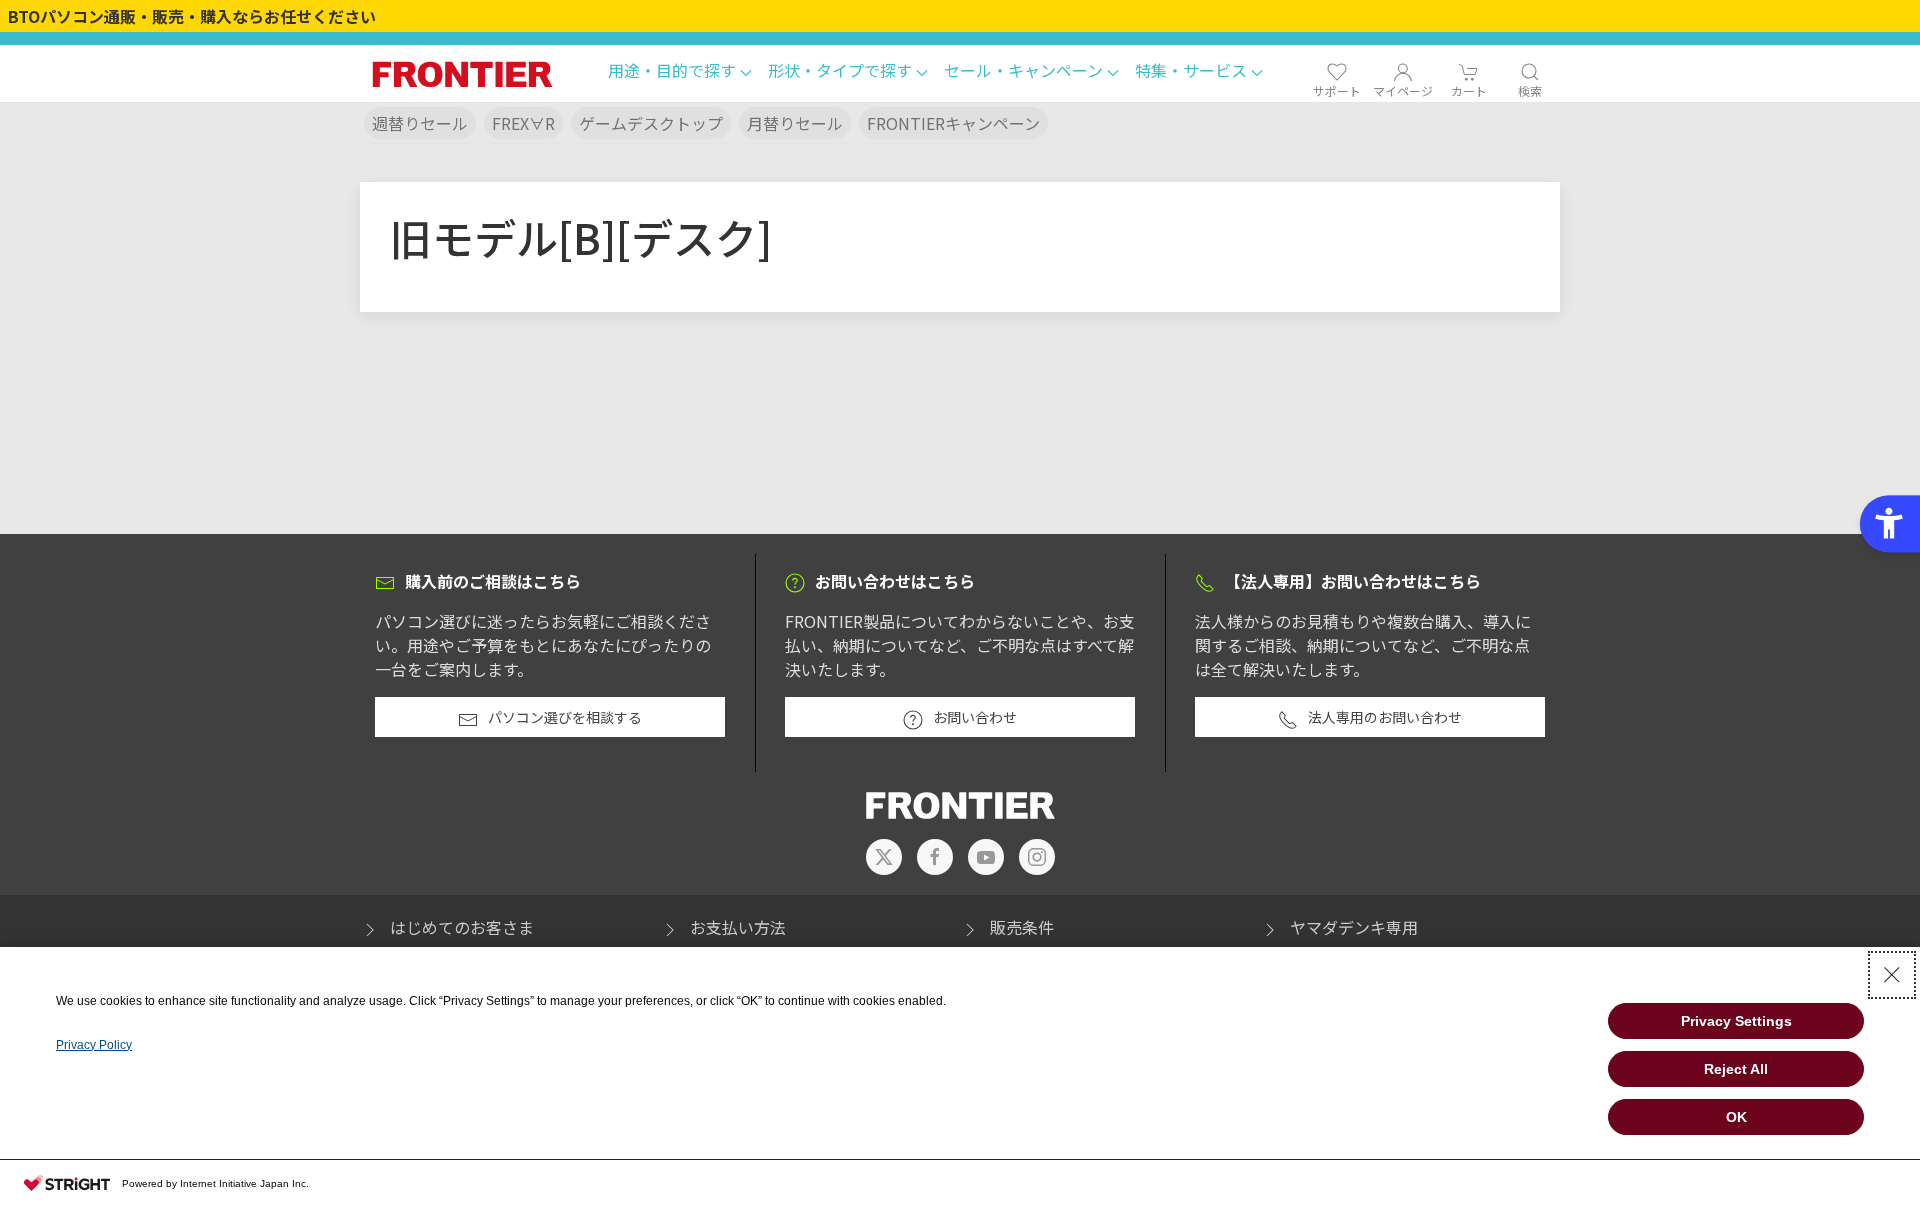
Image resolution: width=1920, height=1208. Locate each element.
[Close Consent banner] (1892, 975)
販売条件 (1022, 927)
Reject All (1736, 1069)
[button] (680, 73)
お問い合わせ (975, 717)
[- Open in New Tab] (884, 857)
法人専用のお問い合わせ (1385, 717)
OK (1736, 1117)
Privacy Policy (94, 1045)
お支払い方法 (738, 927)
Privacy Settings (1736, 1021)
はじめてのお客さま (462, 927)
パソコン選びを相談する (565, 717)
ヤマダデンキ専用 (1354, 927)
